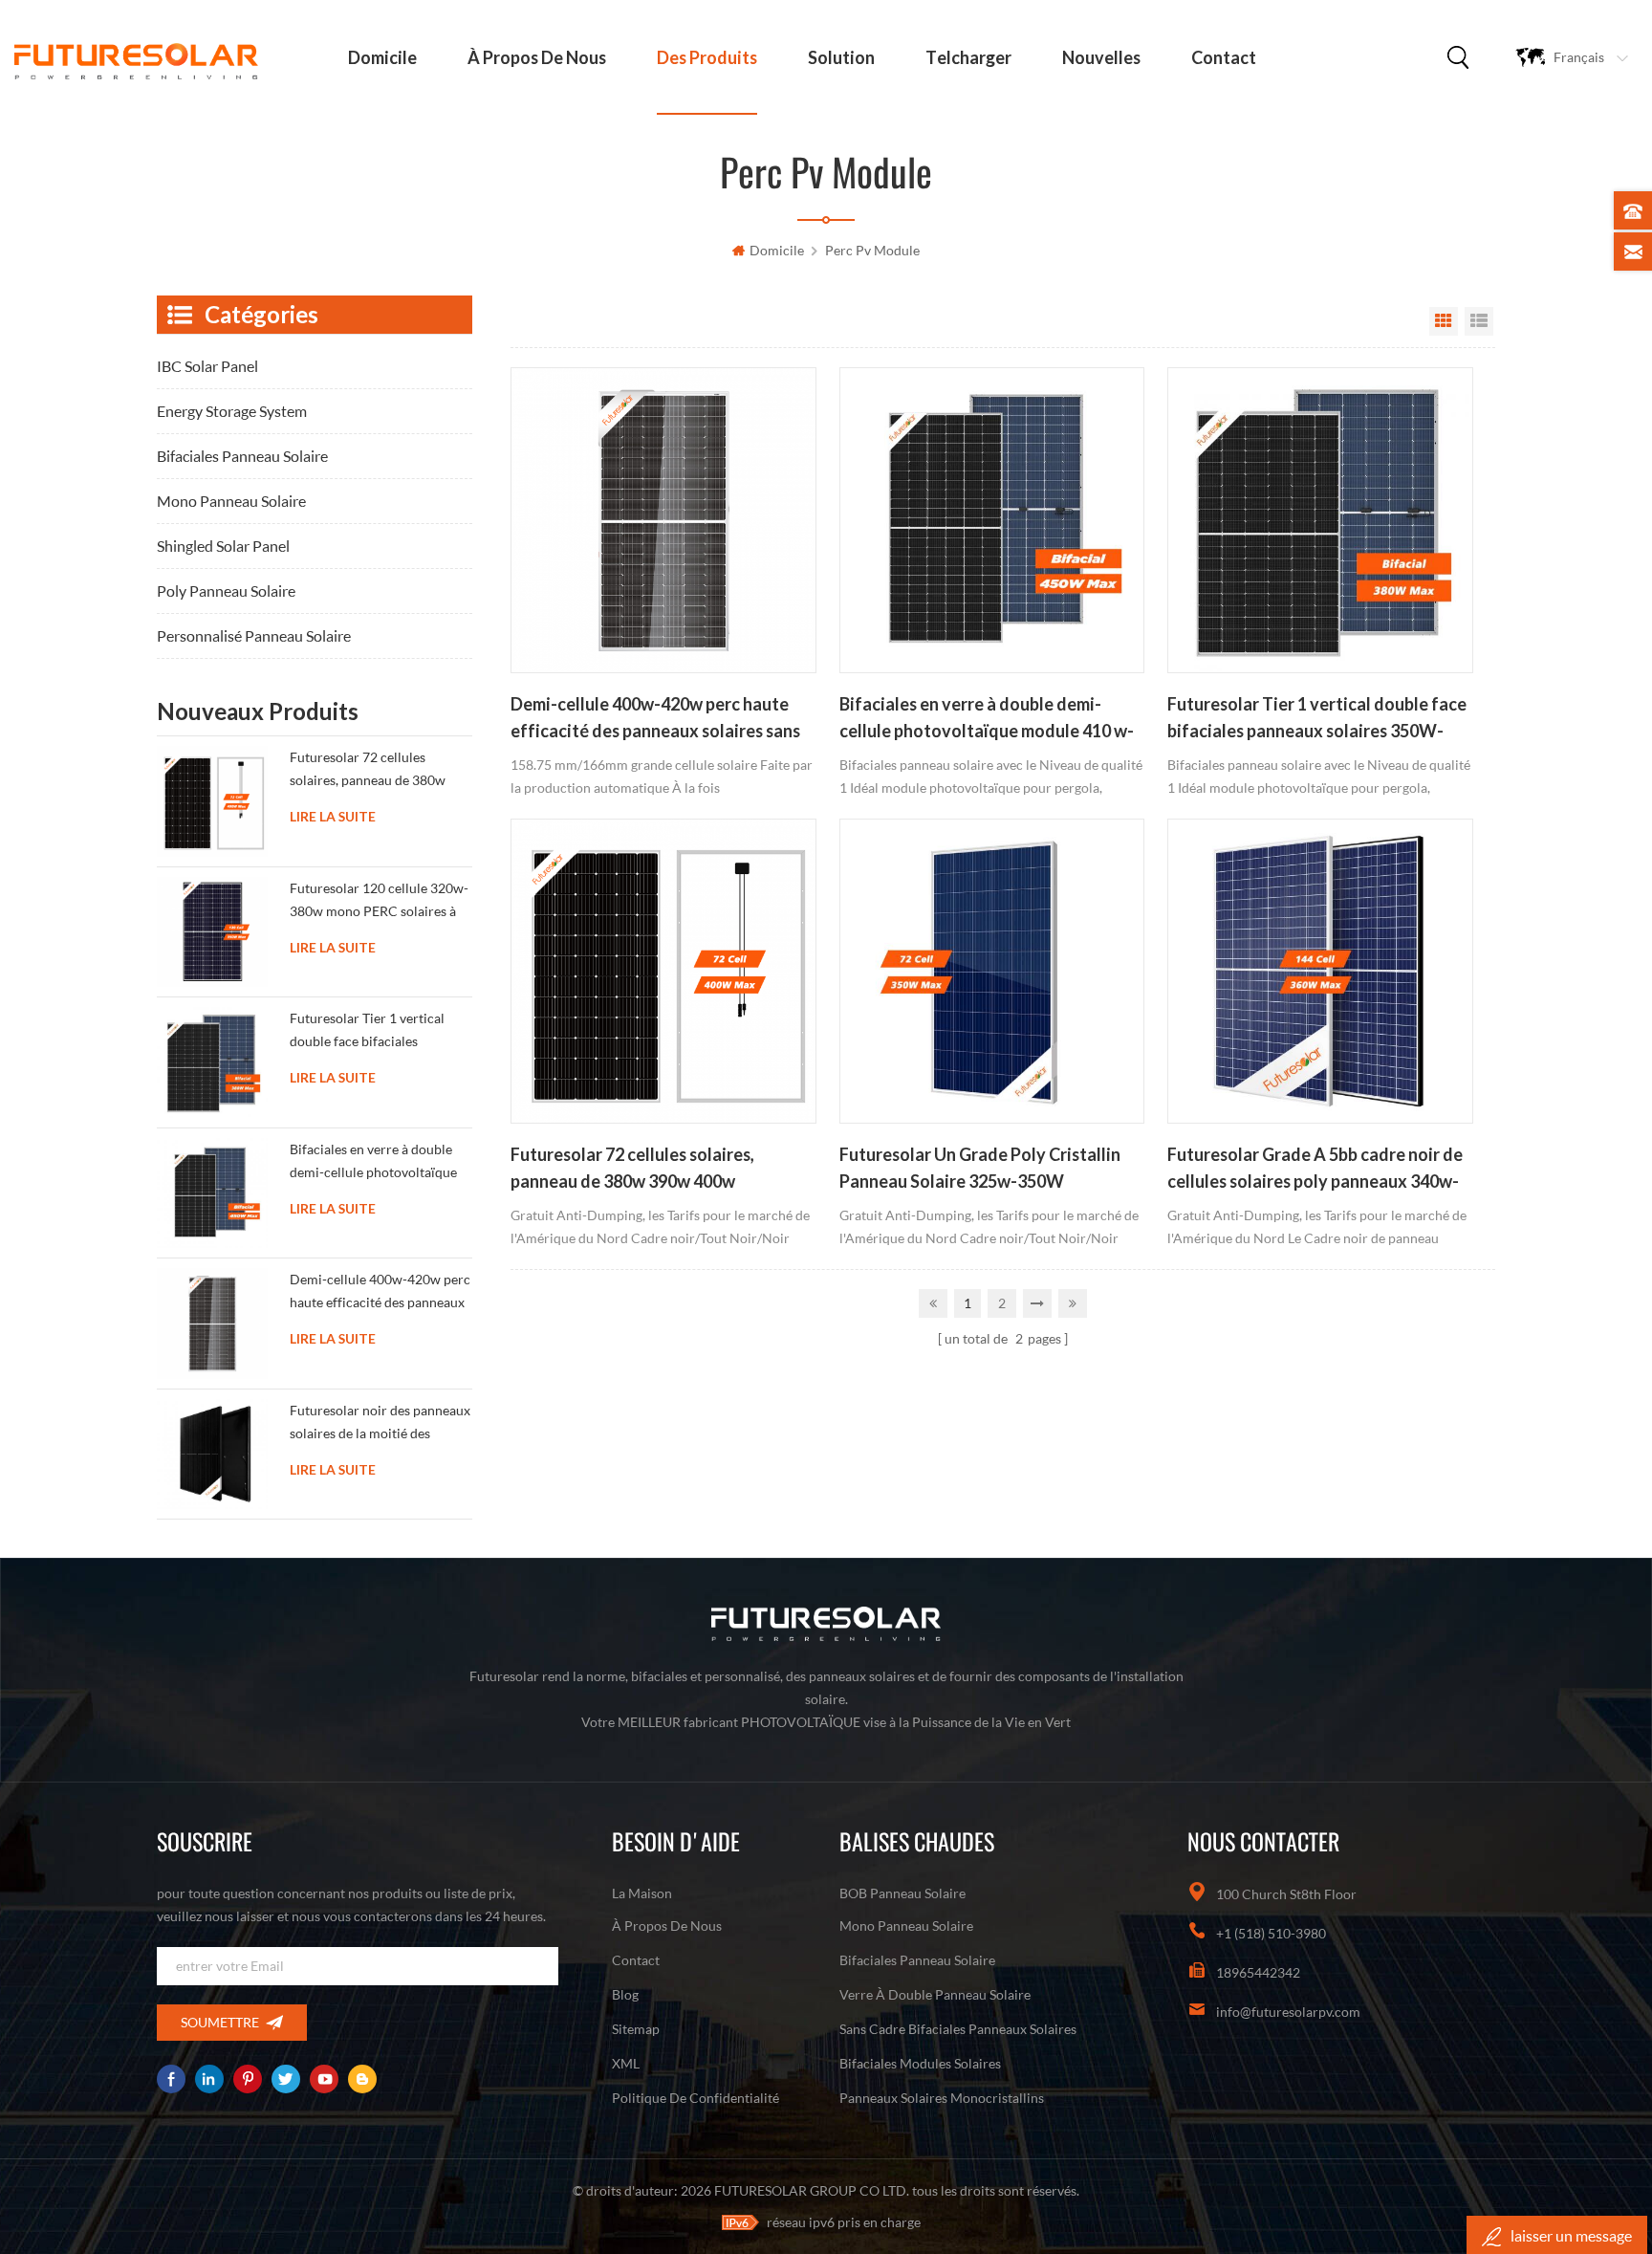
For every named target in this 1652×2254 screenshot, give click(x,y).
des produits (707, 57)
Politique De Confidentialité (696, 2098)
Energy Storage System (232, 411)
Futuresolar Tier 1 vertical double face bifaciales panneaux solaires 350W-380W (1317, 719)
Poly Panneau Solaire (226, 591)
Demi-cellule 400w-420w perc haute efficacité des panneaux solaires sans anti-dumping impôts (655, 719)
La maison (642, 1893)
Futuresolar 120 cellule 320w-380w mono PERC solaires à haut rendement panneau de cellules (379, 903)
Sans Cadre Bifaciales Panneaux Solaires (958, 2029)
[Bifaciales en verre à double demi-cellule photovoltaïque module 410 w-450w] (992, 520)
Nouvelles (1101, 57)
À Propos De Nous (537, 57)
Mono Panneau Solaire (231, 501)
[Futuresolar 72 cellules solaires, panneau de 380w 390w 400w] (663, 971)
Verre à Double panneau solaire (935, 1994)
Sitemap (636, 2029)
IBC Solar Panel (207, 366)
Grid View (1444, 321)
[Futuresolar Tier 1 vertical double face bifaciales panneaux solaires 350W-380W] (1320, 520)
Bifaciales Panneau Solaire (242, 456)
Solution (841, 57)
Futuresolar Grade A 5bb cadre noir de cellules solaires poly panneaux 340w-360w (1315, 1170)
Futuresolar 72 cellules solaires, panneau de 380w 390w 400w (632, 1168)
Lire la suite (333, 817)
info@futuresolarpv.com (1288, 2012)
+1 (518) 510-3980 (1271, 1933)
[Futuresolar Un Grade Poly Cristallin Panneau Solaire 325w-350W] (992, 971)
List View (1479, 321)
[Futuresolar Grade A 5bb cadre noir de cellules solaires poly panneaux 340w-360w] (1320, 971)
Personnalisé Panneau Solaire (254, 635)
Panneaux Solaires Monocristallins (942, 2098)
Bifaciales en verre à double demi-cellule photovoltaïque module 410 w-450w (987, 719)
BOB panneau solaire (902, 1893)
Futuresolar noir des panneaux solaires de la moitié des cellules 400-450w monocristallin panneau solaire (380, 1425)
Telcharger (968, 57)
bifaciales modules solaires (920, 2063)
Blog (625, 1994)
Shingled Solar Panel (223, 546)
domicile (382, 57)
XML (626, 2063)
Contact (1224, 57)
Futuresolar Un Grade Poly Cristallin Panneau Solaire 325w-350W (980, 1168)
